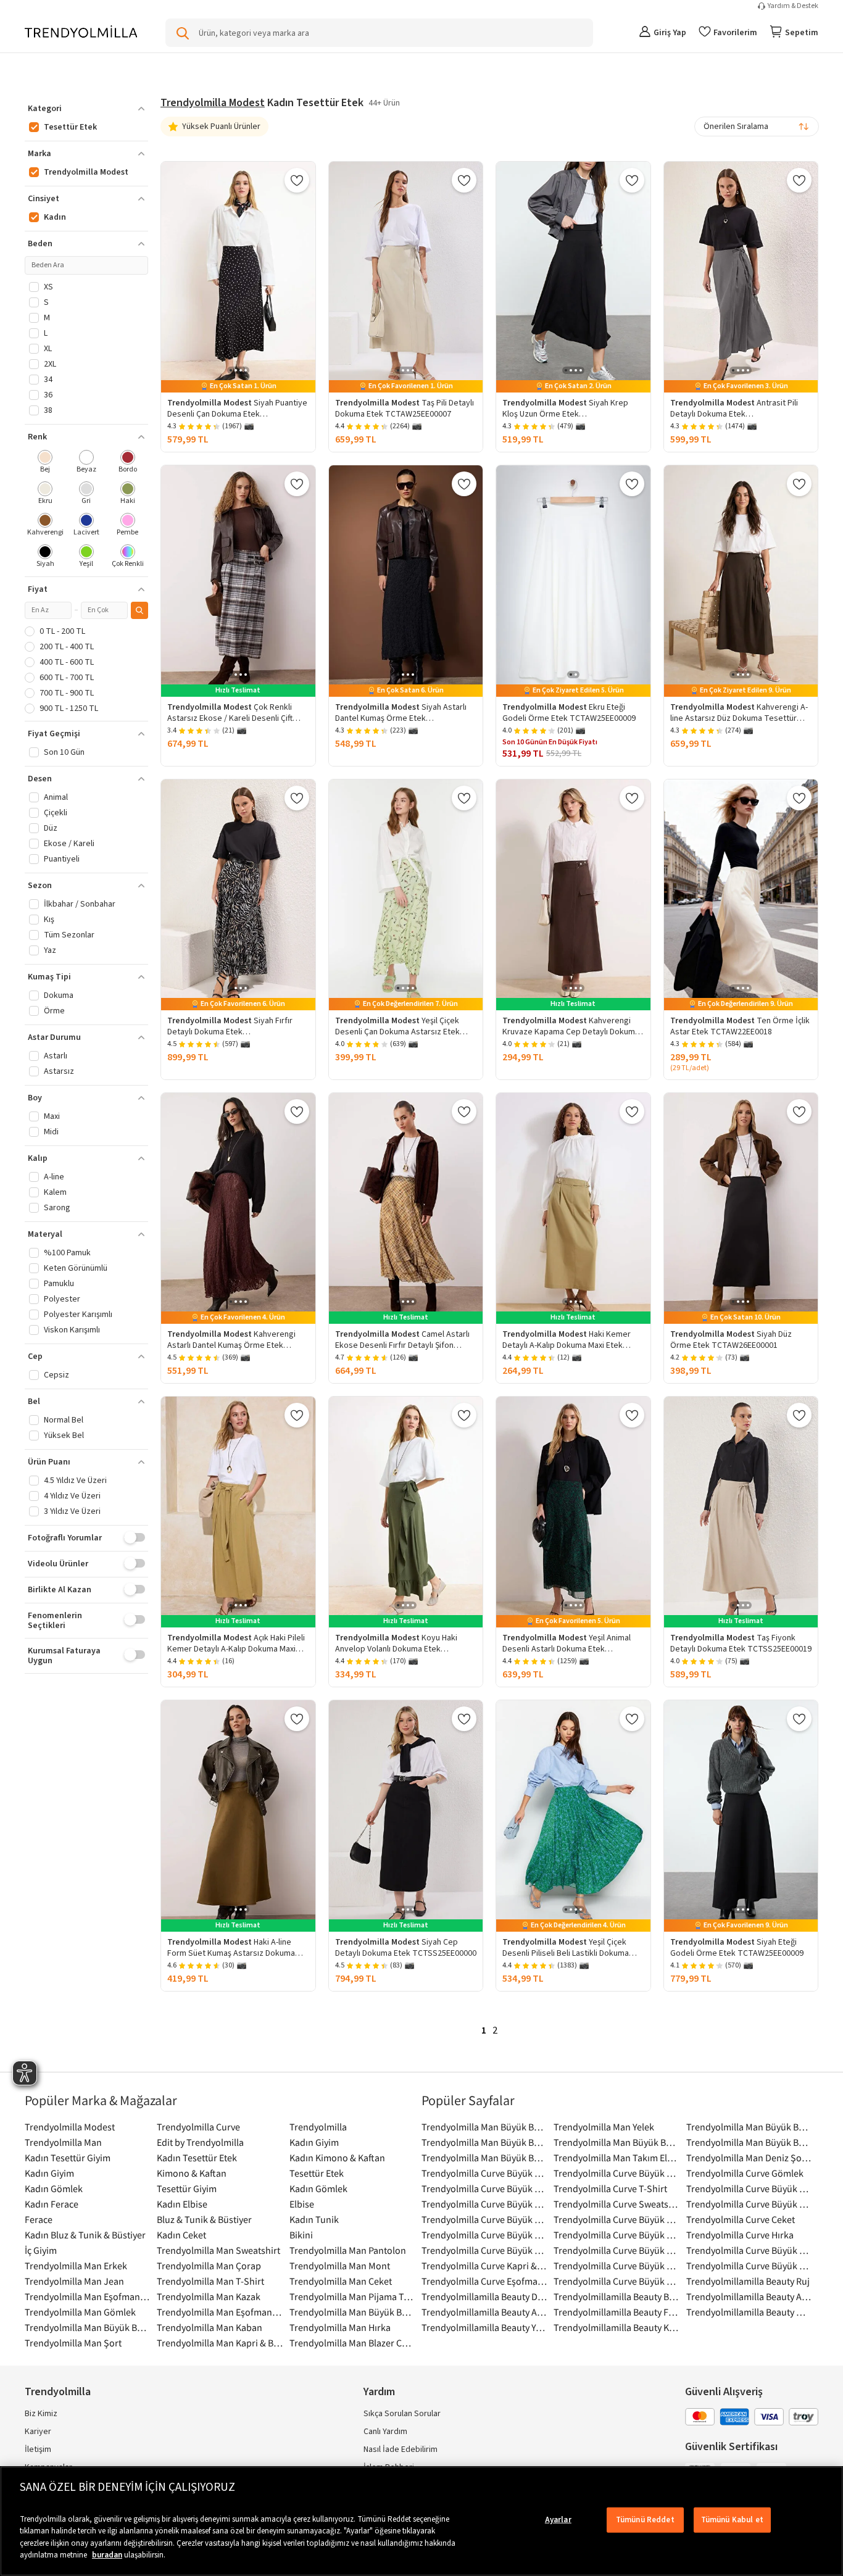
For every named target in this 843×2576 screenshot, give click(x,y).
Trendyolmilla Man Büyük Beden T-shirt (88, 2327)
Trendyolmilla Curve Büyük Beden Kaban (617, 2235)
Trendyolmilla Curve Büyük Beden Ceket (749, 2188)
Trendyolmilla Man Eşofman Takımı (88, 2296)
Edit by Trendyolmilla (200, 2142)
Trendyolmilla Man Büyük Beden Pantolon (484, 2142)
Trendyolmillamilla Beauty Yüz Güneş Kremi (484, 2327)
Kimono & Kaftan (192, 2173)
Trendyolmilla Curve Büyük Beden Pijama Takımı (617, 2173)
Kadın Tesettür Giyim (68, 2158)
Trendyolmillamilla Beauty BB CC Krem (617, 2296)
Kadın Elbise (182, 2204)
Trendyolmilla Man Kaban (210, 2327)
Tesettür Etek (317, 2173)
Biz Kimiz (41, 2414)
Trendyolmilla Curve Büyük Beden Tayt (617, 2281)
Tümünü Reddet (645, 2520)
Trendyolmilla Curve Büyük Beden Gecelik (617, 2250)
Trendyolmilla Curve (198, 2127)
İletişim (38, 2449)
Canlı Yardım (385, 2432)
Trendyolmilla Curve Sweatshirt (617, 2204)
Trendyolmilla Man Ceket (341, 2281)
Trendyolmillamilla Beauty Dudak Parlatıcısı (484, 2296)
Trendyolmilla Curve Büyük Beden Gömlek (484, 2219)
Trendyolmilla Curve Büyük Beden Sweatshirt (484, 2235)
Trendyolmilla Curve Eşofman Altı (484, 2281)
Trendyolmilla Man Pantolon (348, 2250)
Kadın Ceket (181, 2235)
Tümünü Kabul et (732, 2520)
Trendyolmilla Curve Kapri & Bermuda (484, 2266)
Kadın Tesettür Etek (197, 2158)
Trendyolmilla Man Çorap (209, 2266)
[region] (421, 2521)
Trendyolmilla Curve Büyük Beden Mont (484, 2250)
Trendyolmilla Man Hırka (340, 2327)
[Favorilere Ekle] (297, 180)
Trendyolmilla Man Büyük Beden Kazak (749, 2142)
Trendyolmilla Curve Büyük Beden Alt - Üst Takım (484, 2204)
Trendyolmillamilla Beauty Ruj (748, 2281)
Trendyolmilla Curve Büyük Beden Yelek (749, 2266)
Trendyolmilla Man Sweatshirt (218, 2250)
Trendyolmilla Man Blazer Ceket (352, 2343)
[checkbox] (45, 463)
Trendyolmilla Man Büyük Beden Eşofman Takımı (484, 2158)
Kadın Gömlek (54, 2188)
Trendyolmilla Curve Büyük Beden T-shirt (484, 2173)
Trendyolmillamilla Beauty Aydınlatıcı (484, 2312)
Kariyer (38, 2432)
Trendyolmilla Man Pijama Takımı (352, 2296)
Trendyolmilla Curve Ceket (741, 2219)
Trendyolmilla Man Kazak (209, 2296)
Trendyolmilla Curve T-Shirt (610, 2188)
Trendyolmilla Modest (213, 103)
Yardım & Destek (793, 6)
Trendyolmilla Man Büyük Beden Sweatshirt (352, 2312)
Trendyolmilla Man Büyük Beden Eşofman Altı (617, 2142)
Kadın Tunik (314, 2219)
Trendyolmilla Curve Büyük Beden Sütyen (749, 2204)
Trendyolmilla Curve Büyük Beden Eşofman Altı (617, 2266)
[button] (86, 109)
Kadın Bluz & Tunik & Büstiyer (85, 2235)
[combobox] (757, 127)
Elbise (302, 2204)
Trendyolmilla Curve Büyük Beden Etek (484, 2188)
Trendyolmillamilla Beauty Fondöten (617, 2312)
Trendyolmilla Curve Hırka (740, 2235)
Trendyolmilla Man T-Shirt (210, 2281)
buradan (107, 2555)
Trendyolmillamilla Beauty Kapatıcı (617, 2327)
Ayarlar (558, 2520)
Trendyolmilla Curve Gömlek (745, 2173)
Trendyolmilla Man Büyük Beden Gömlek (484, 2127)
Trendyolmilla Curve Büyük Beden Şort (749, 2250)
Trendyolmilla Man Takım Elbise (617, 2158)
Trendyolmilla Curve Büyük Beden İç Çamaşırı (617, 2219)
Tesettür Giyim (187, 2188)
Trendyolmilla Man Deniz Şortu (749, 2158)
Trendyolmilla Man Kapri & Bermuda (220, 2343)
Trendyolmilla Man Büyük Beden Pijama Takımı (749, 2127)
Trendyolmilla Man (63, 2142)
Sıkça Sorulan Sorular (402, 2414)
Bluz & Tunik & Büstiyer (204, 2219)
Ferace (39, 2219)
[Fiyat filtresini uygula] (139, 610)
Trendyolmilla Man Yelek (604, 2127)
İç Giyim (41, 2250)
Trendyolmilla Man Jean (74, 2281)
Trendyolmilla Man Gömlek (80, 2312)
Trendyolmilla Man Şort (73, 2343)
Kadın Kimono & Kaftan (337, 2158)
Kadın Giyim (314, 2142)
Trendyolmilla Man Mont (340, 2266)
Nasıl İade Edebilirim (401, 2449)
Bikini (301, 2235)
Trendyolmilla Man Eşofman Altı (220, 2312)
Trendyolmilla (318, 2127)
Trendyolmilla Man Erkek (76, 2266)
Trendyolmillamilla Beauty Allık (749, 2296)
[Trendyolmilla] (81, 32)
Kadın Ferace (52, 2204)
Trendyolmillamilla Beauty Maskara (749, 2312)
